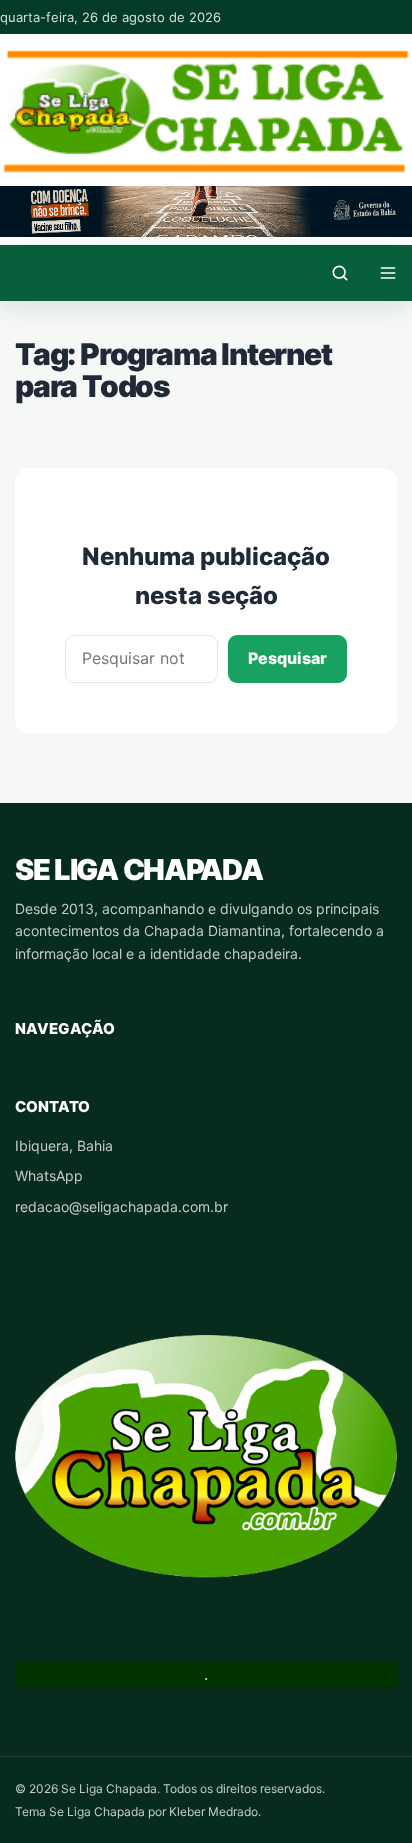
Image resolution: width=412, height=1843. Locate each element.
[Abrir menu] (388, 273)
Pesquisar (287, 658)
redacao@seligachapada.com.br (121, 1206)
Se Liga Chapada (138, 869)
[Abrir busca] (340, 273)
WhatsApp (49, 1175)
